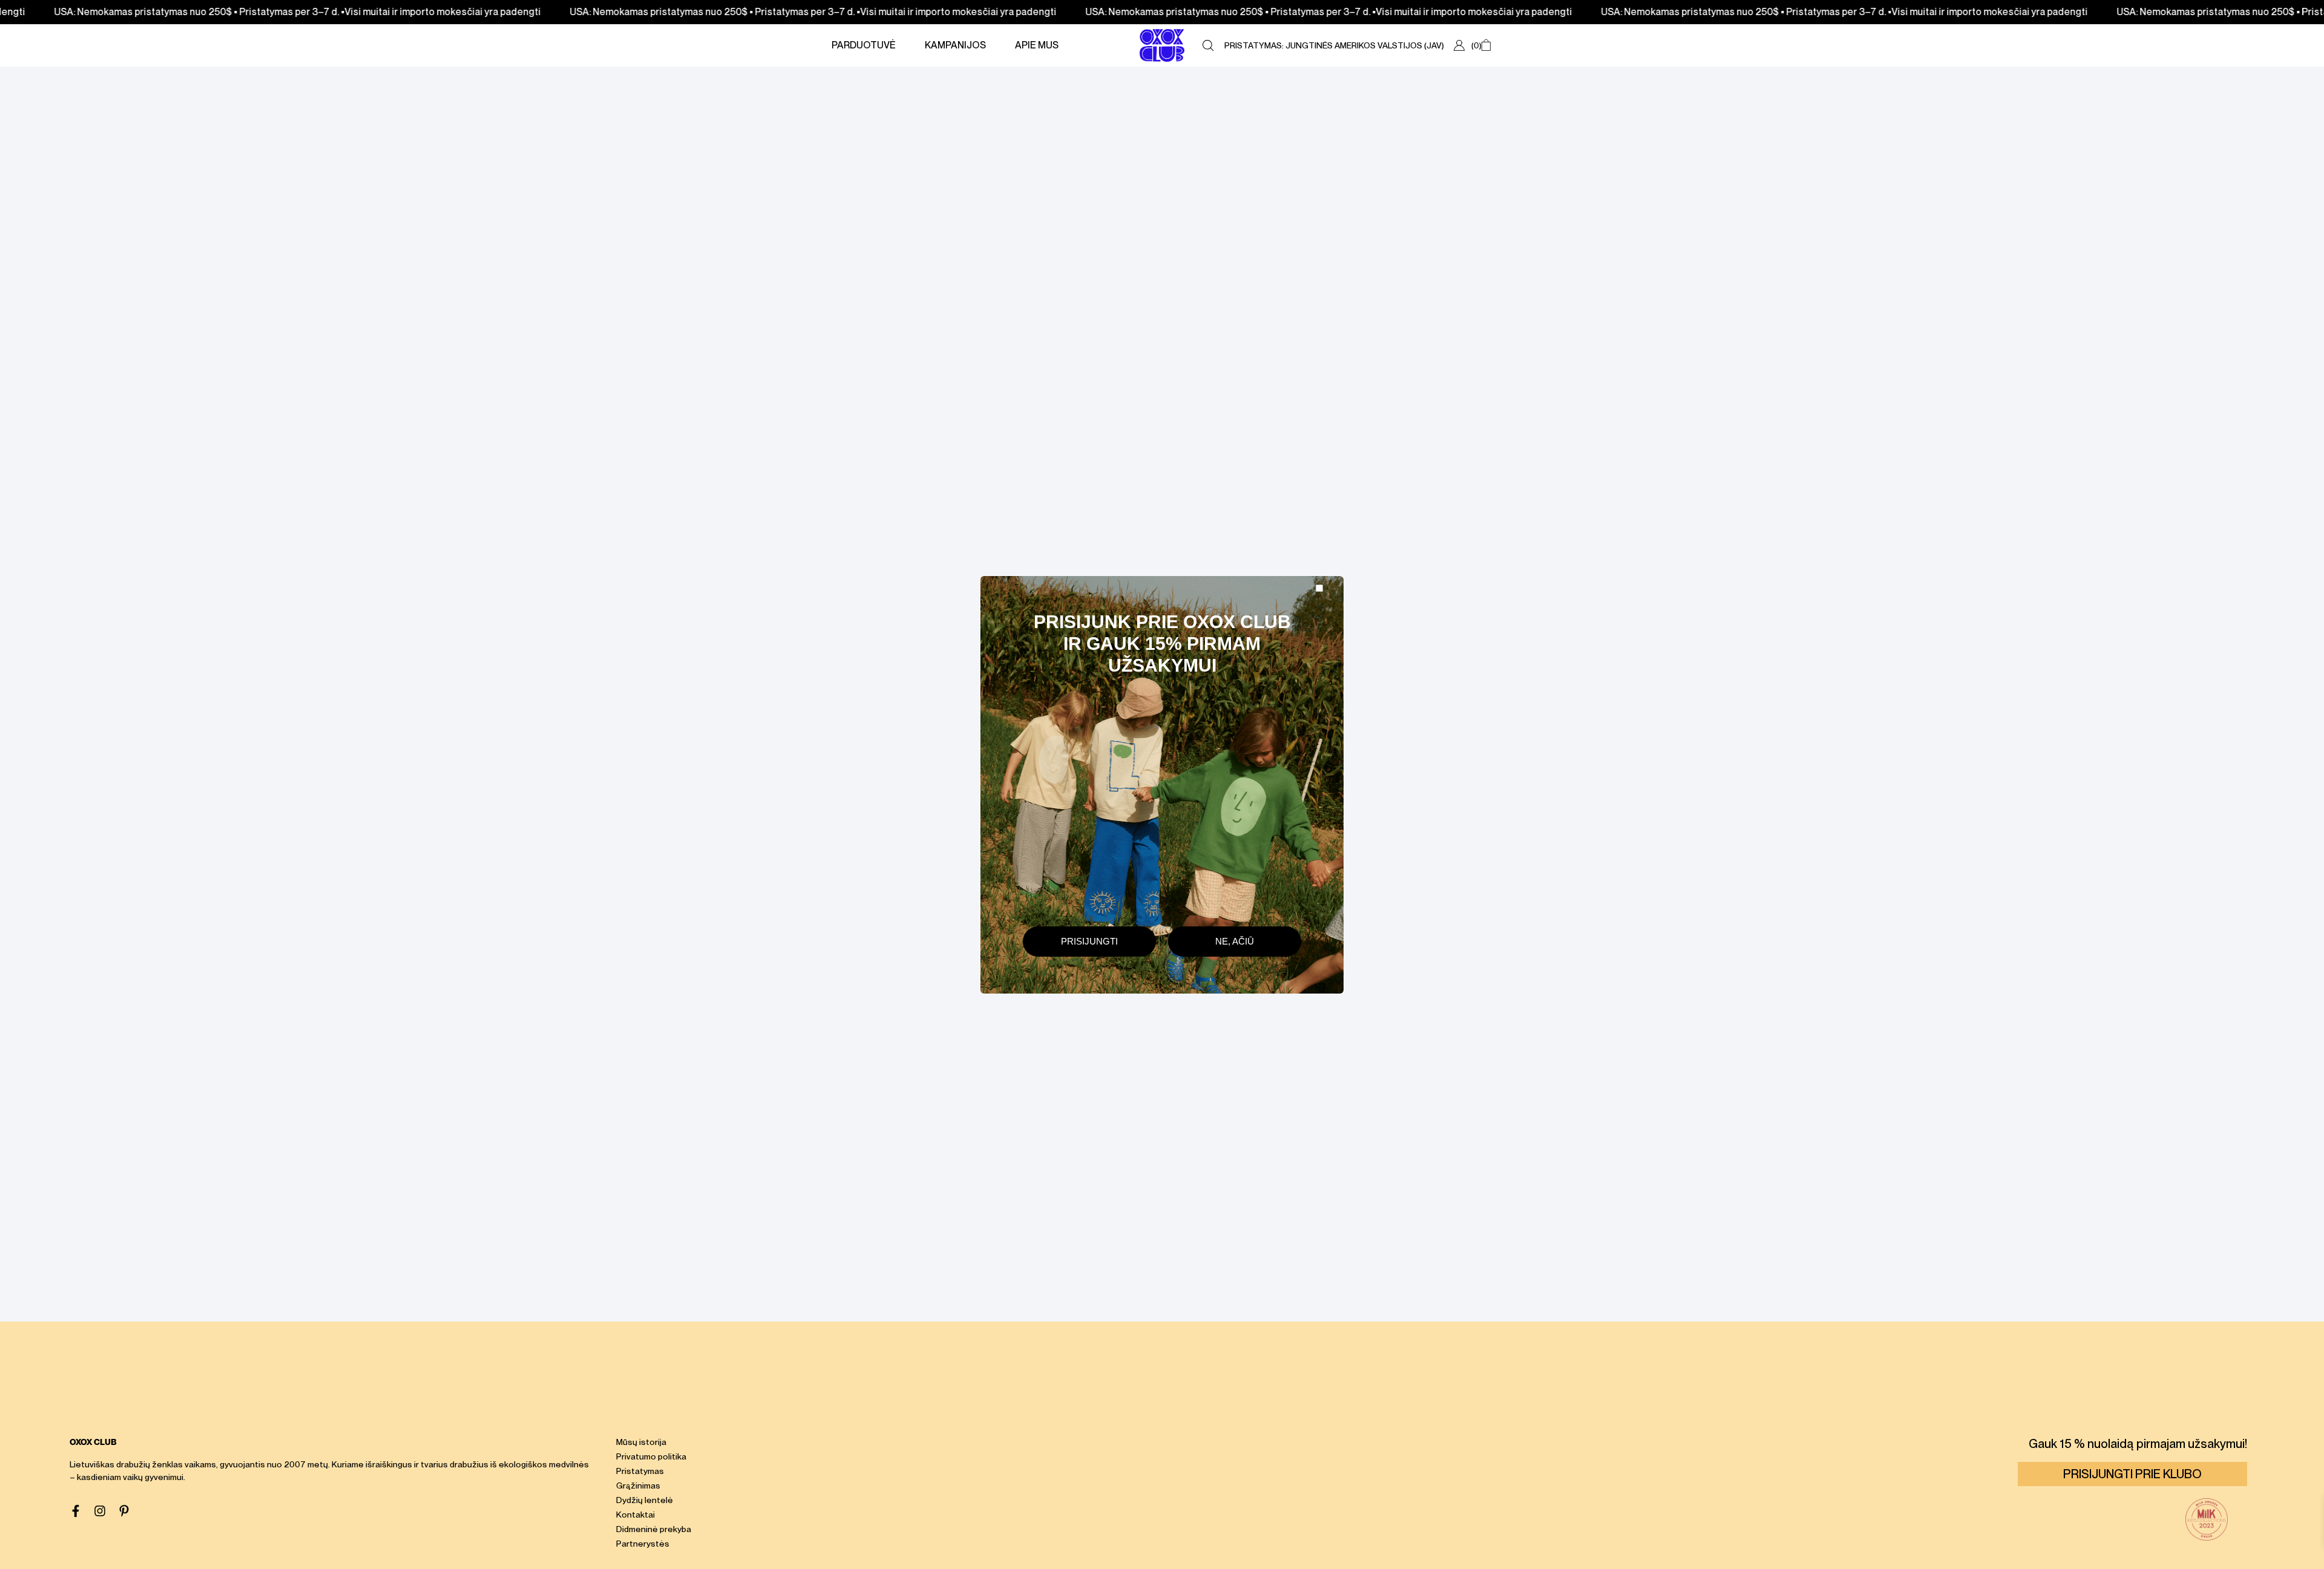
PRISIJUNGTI (1089, 941)
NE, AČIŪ (1235, 941)
